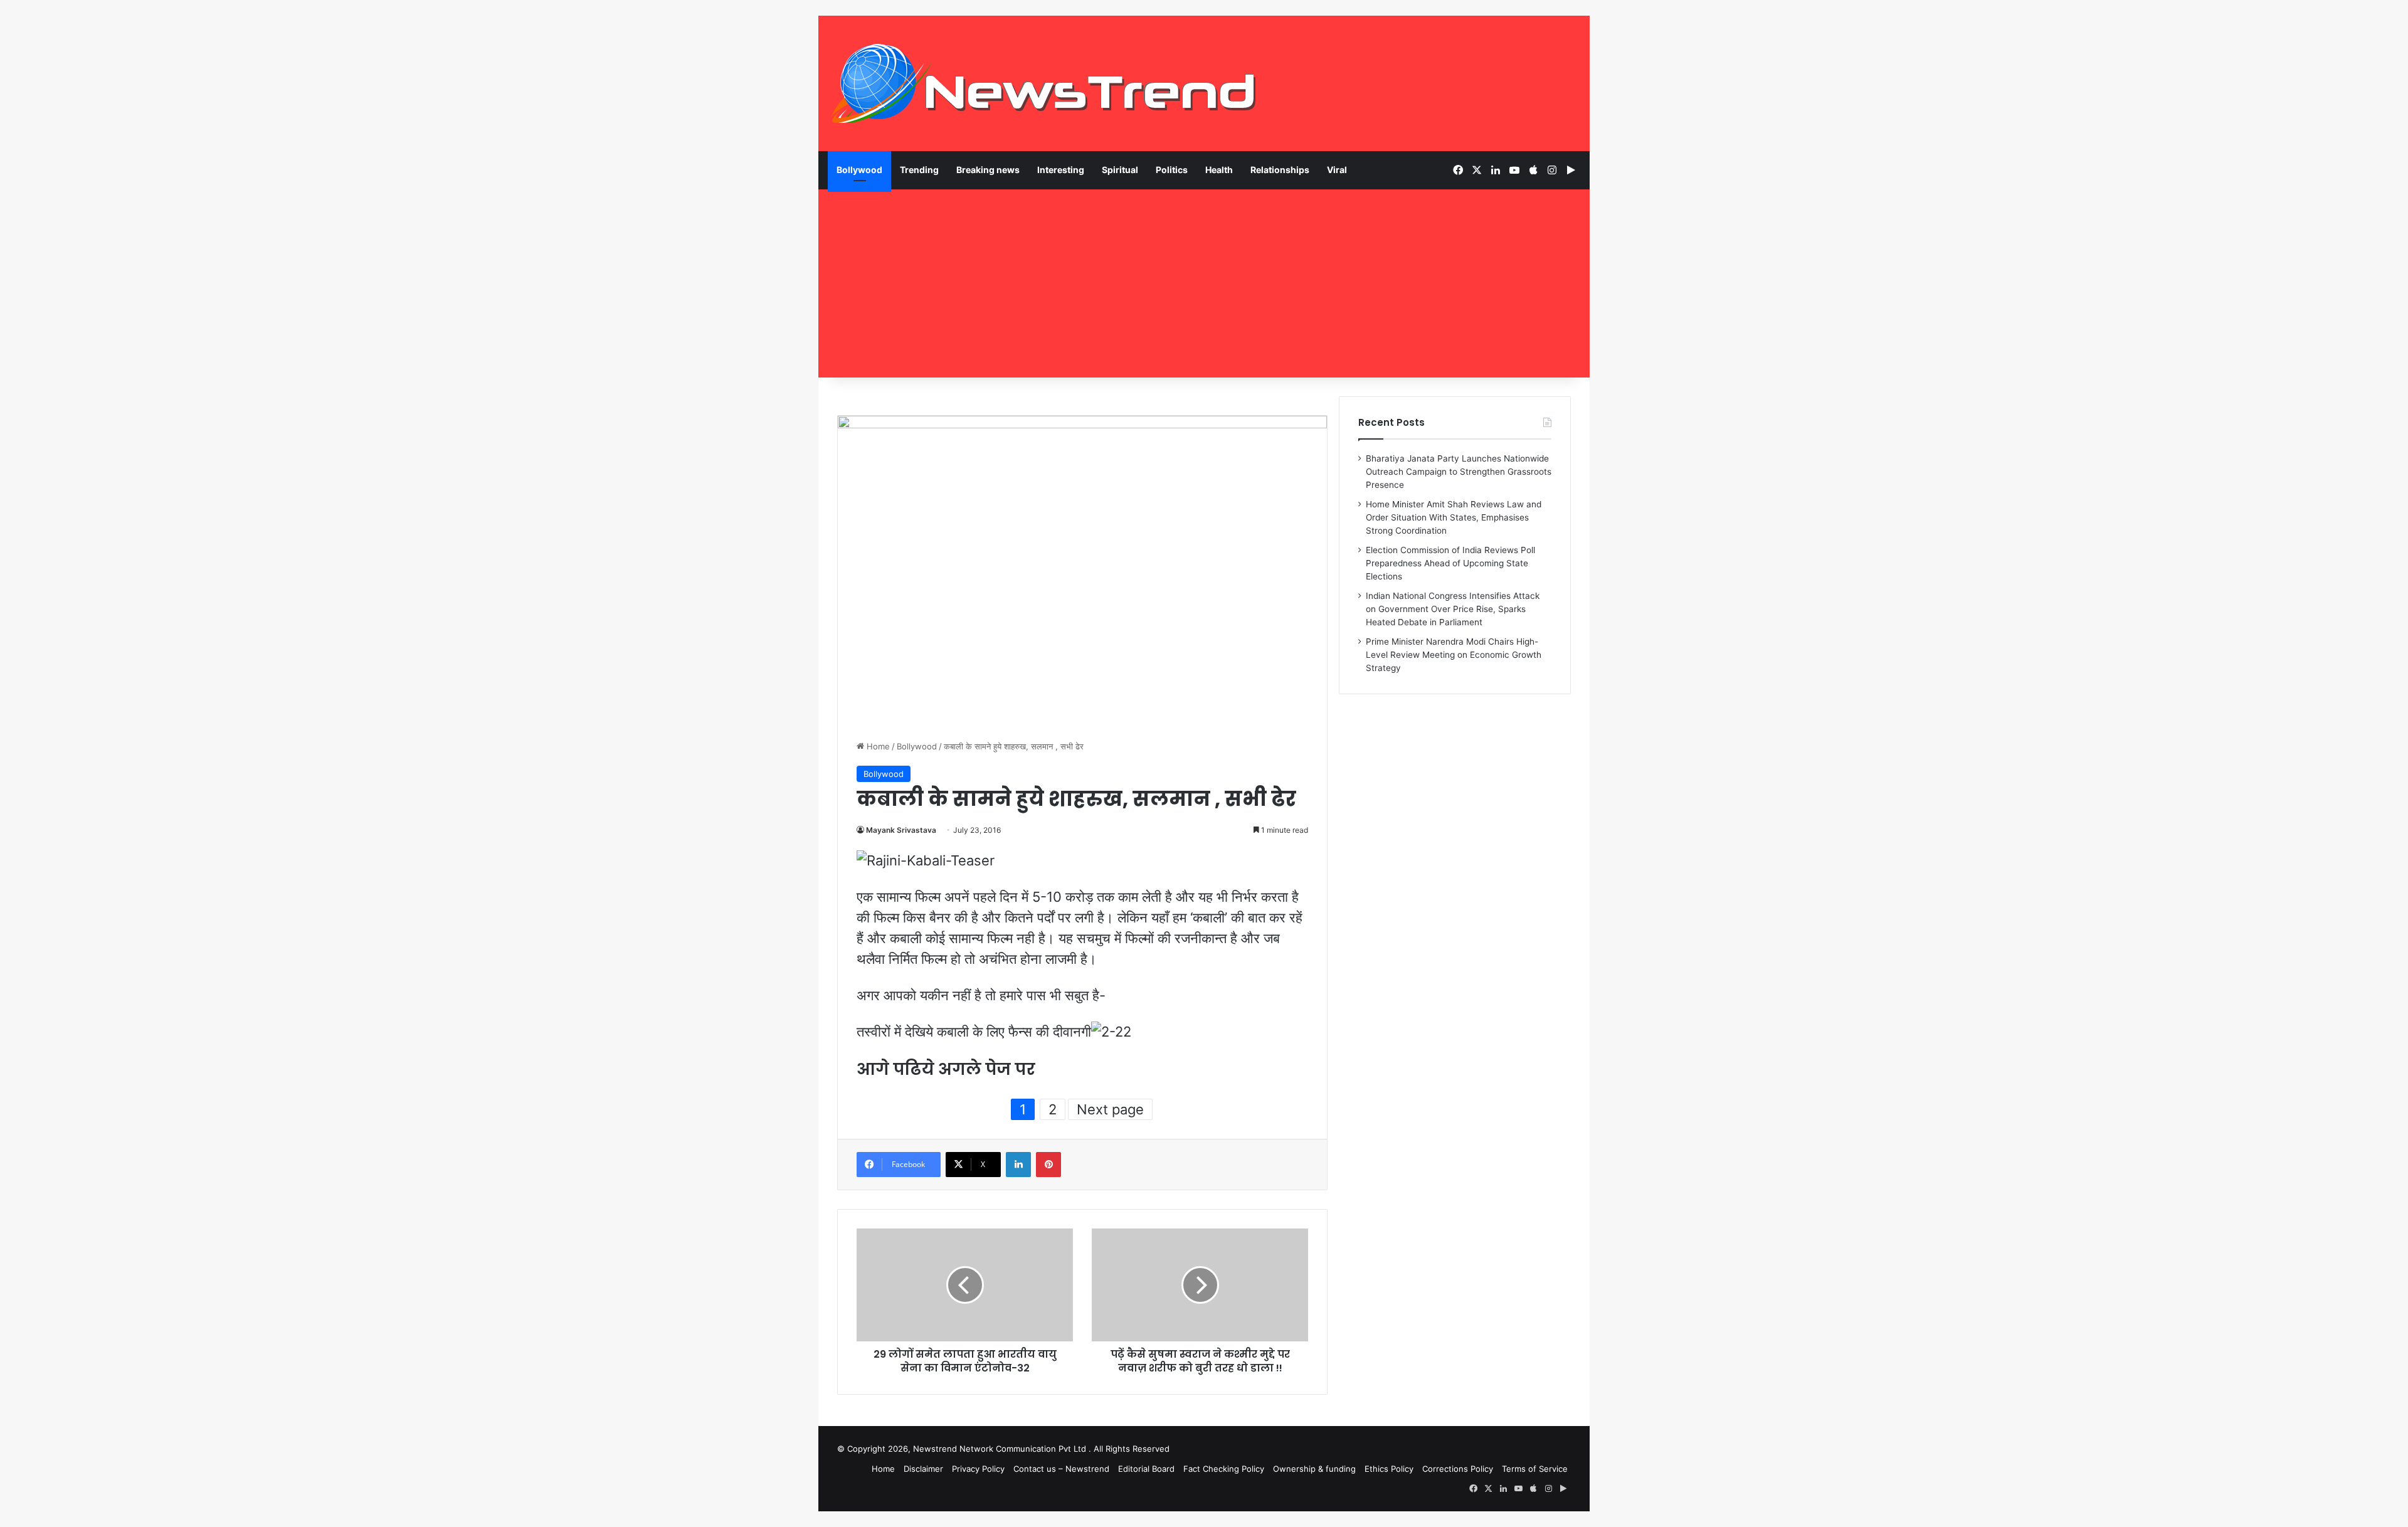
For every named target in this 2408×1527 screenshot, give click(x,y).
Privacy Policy (978, 1469)
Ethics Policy (1389, 1469)
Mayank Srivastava (901, 830)
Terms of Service (1535, 1469)
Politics (1172, 170)
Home (877, 746)
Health (1219, 170)
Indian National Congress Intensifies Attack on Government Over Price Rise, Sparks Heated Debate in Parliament (1453, 609)
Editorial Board (1146, 1469)
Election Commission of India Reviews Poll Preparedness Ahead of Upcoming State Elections (1450, 563)
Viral (1337, 170)
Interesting (1061, 170)
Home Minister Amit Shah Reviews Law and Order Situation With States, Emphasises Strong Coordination (1454, 517)
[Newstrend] (1044, 83)
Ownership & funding (1314, 1469)
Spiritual (1120, 170)
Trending (919, 170)
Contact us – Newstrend (1061, 1469)
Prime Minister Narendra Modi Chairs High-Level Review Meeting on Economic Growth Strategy (1454, 655)
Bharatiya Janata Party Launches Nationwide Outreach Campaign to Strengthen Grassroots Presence (1459, 472)
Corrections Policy (1458, 1469)
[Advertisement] (1204, 283)
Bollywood (859, 170)
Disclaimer (923, 1469)
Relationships (1280, 170)
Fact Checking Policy (1224, 1469)
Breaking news (988, 170)
